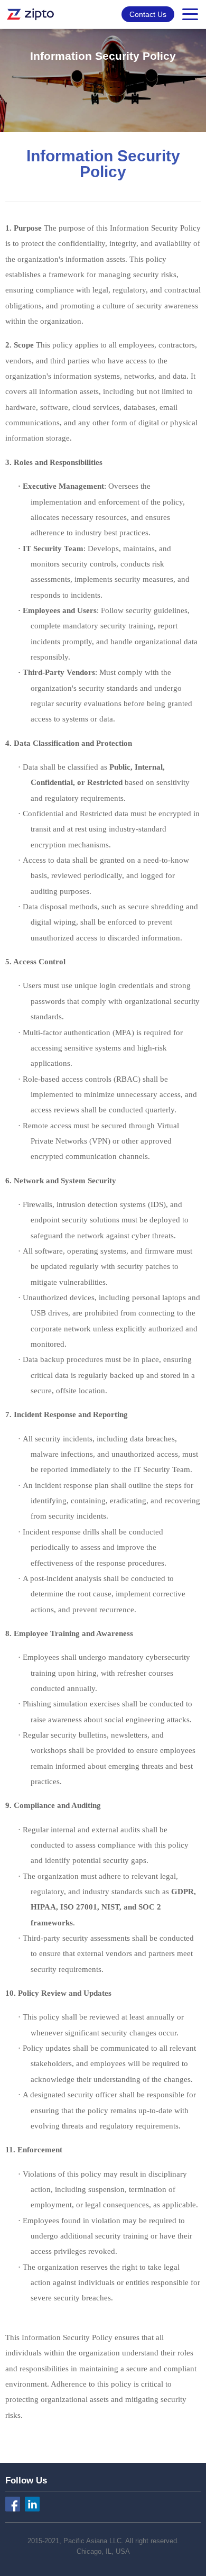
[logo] (31, 14)
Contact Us (148, 14)
